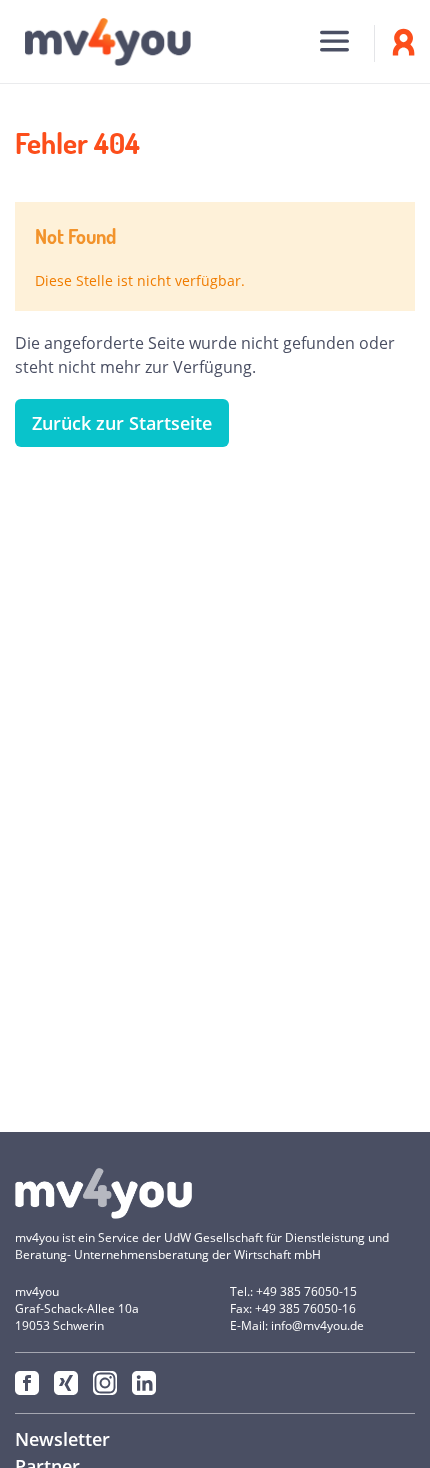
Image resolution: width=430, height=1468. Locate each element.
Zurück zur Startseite (122, 423)
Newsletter (62, 1439)
